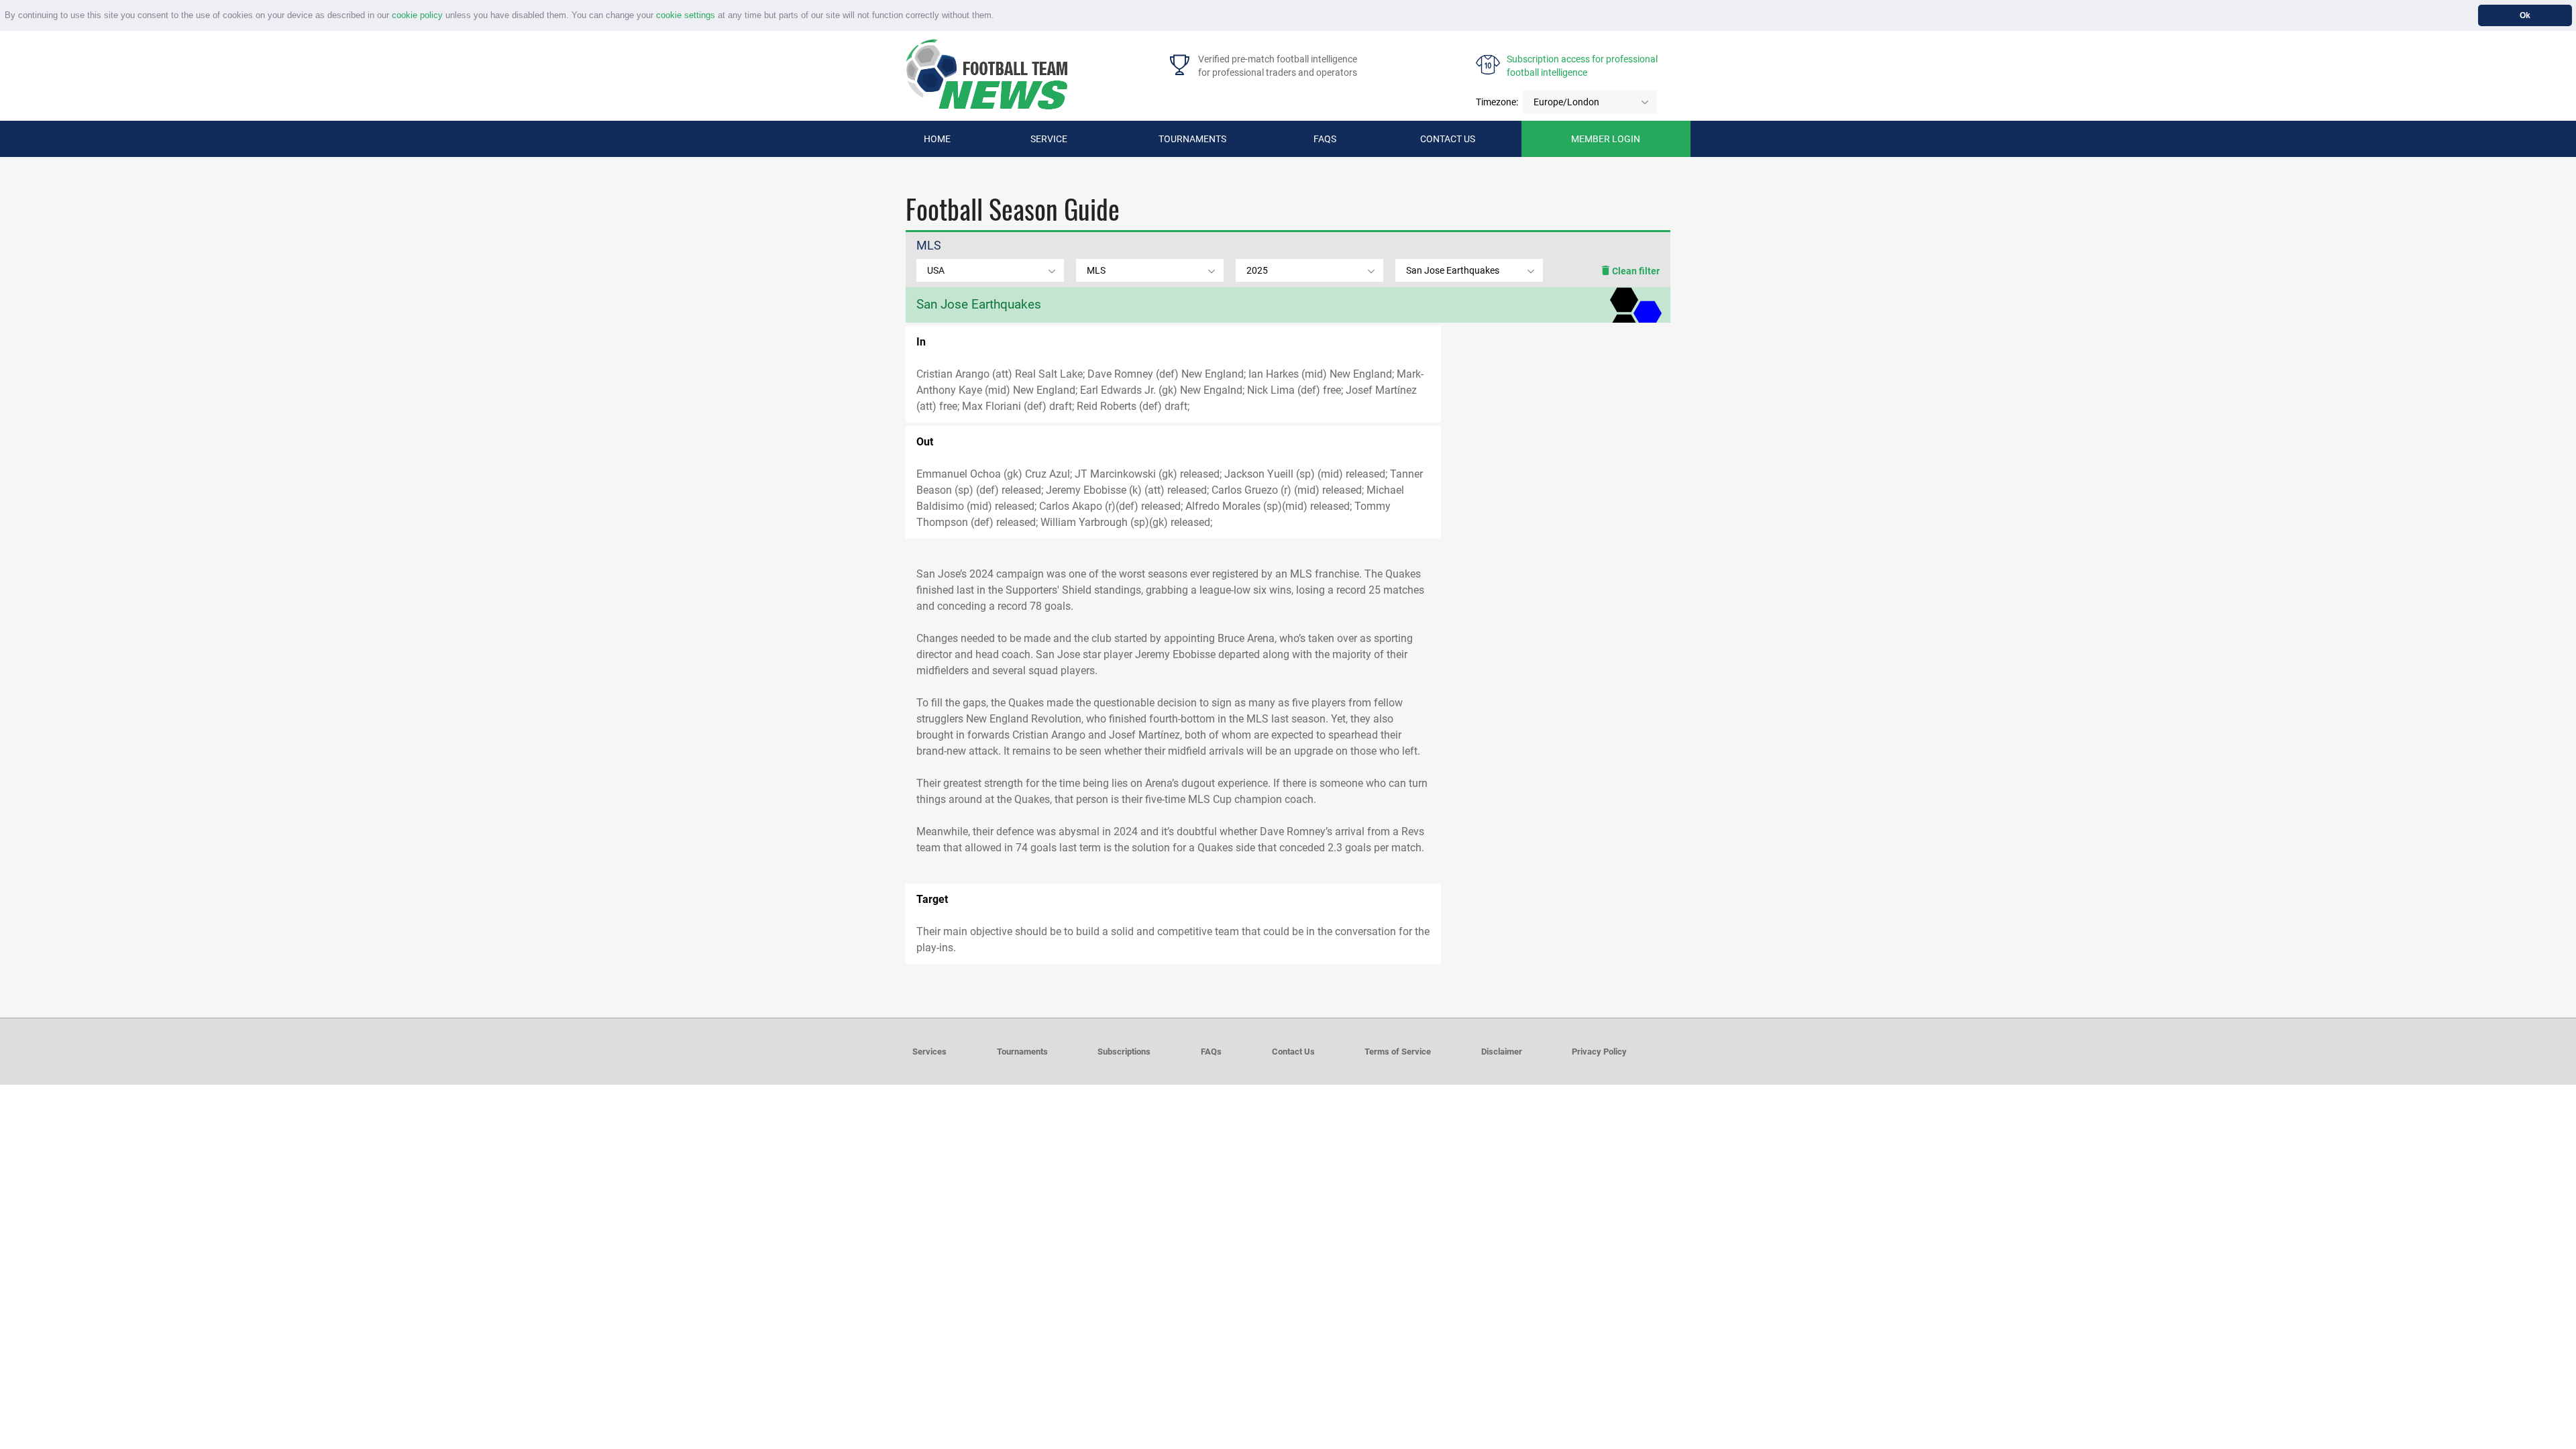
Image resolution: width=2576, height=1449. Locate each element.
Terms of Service (1398, 1052)
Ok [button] (2525, 15)
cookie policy (417, 15)
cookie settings (686, 15)
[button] (999, 16)
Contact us (1448, 139)
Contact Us (1293, 1052)
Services (929, 1052)
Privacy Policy (1599, 1052)
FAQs (1325, 139)
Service (1049, 139)
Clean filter (1635, 271)
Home (937, 139)
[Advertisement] (1556, 430)
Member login (1606, 139)
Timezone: (1497, 102)
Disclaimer (1502, 1052)
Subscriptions (1124, 1052)
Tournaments (1192, 139)
